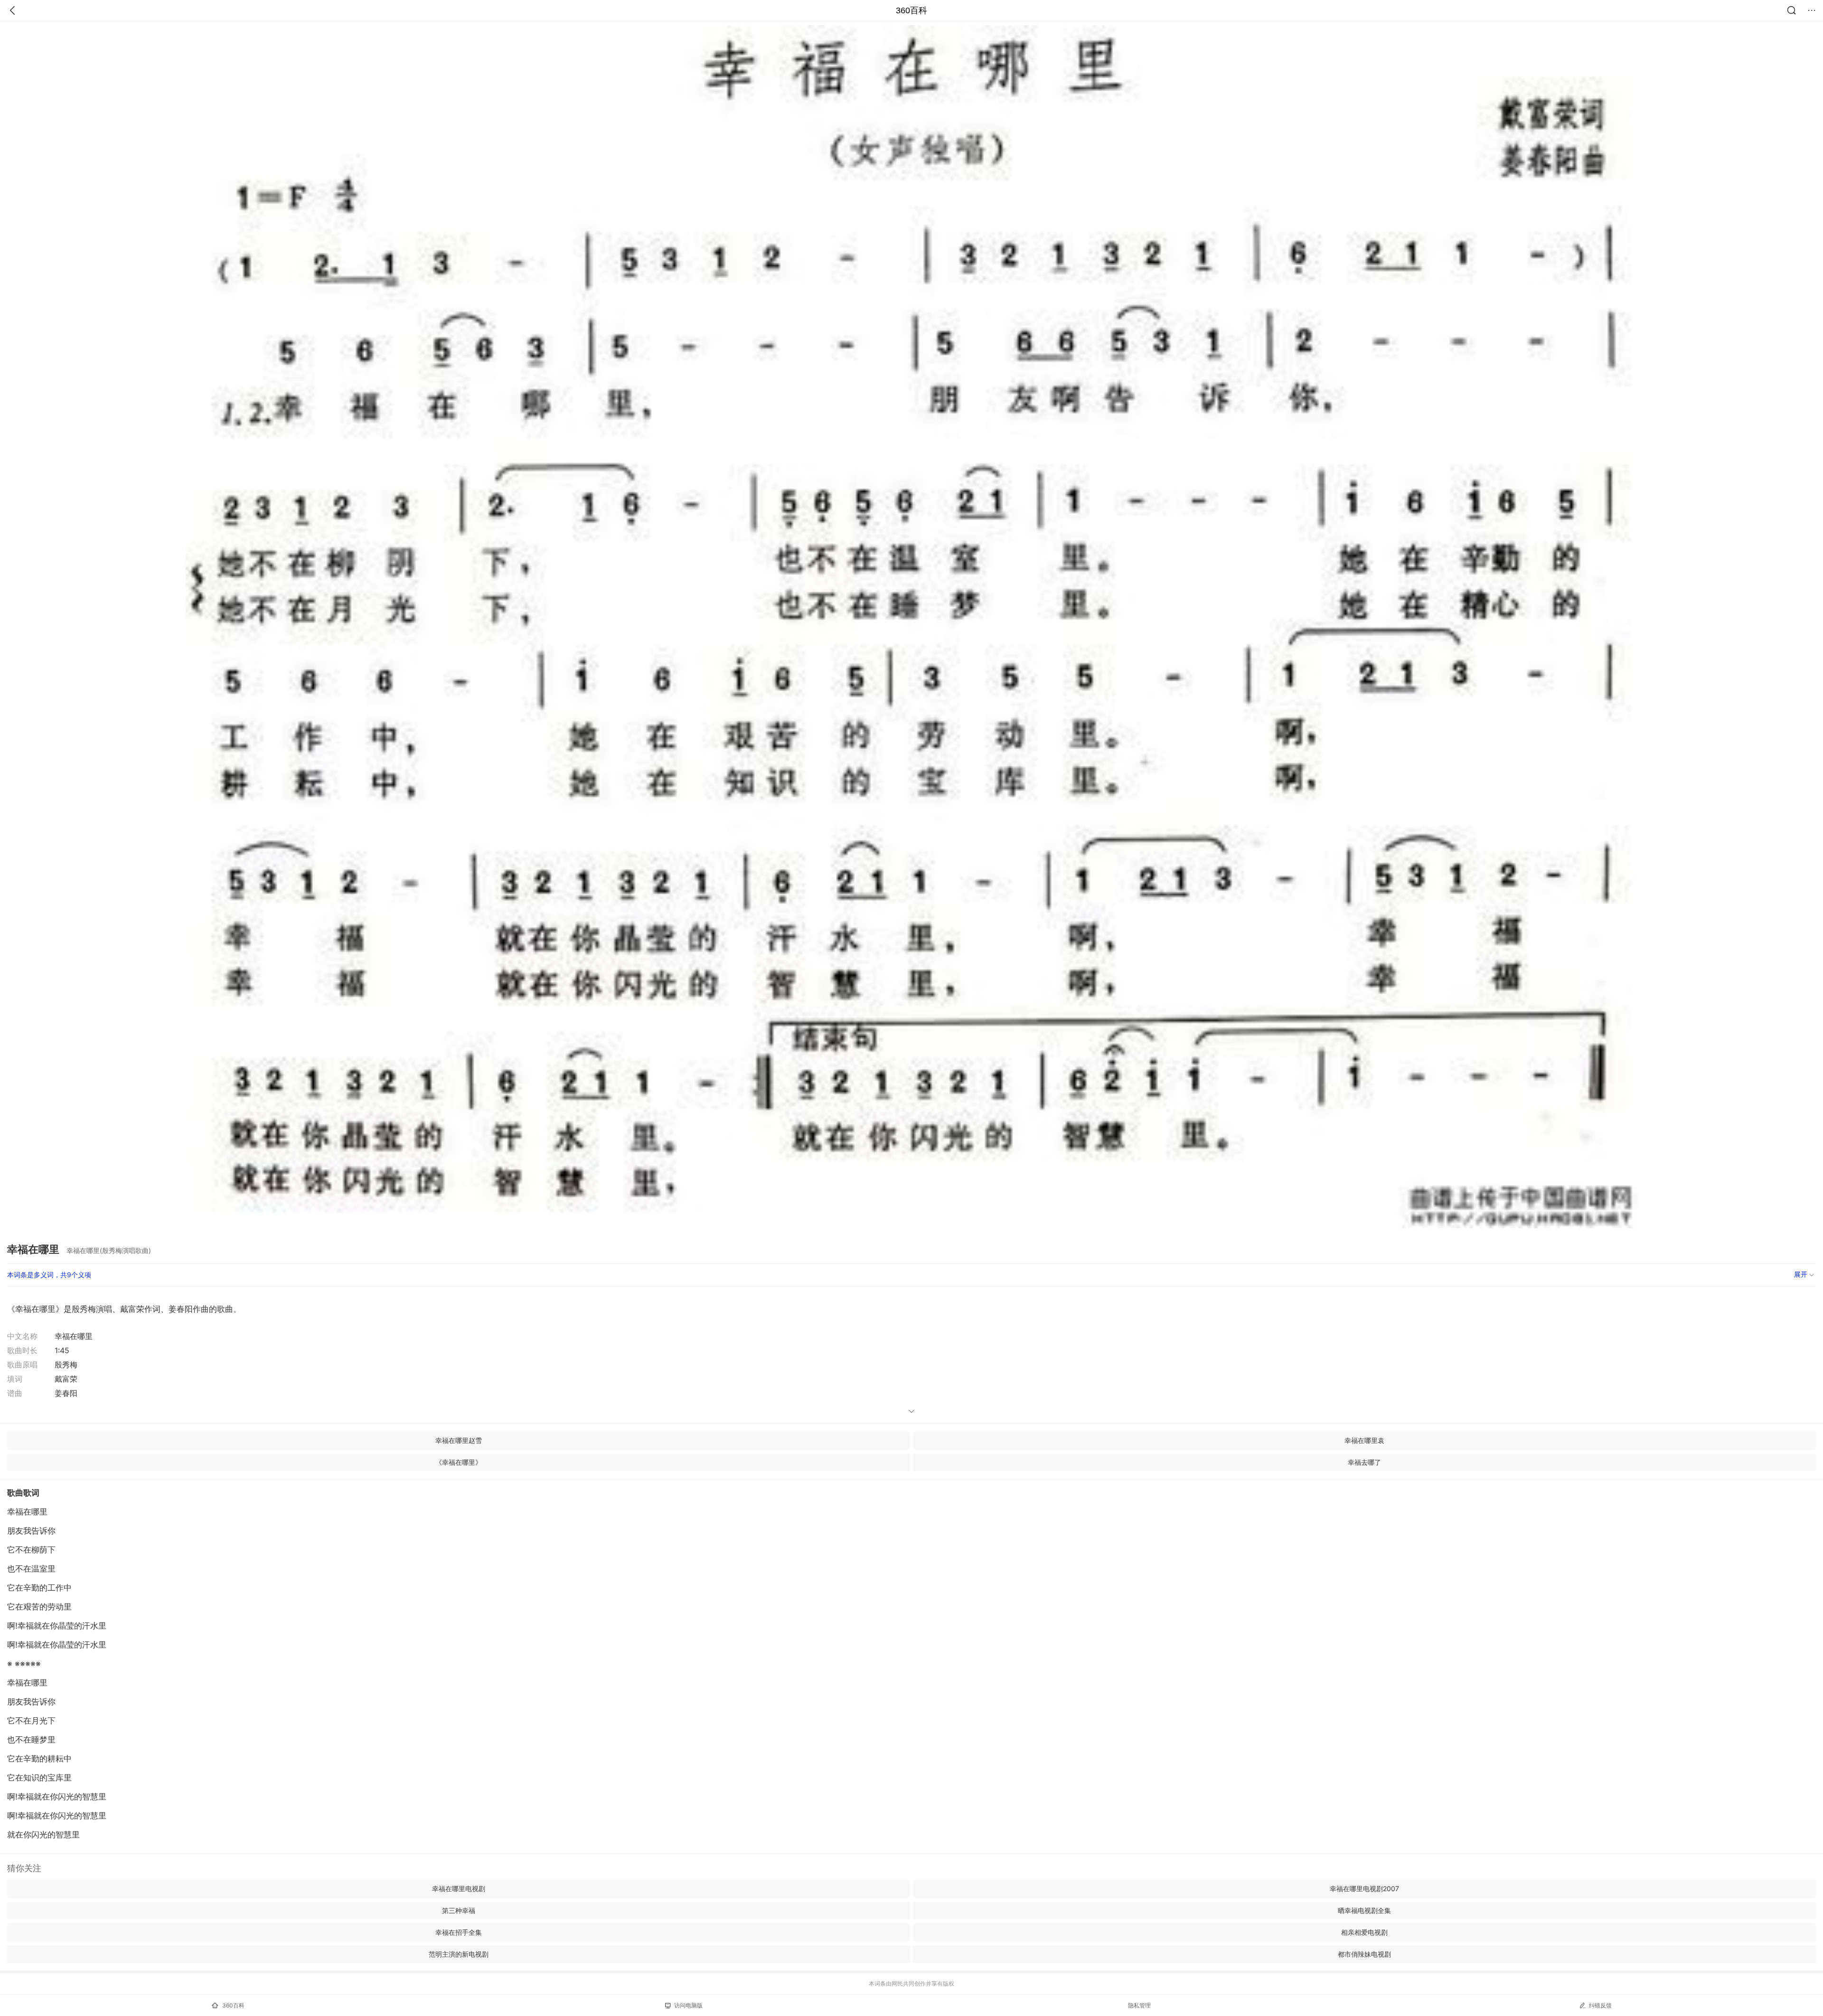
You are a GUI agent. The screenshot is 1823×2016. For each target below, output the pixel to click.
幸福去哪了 (1364, 1462)
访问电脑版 (688, 2005)
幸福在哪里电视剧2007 (1364, 1889)
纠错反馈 (1600, 2005)
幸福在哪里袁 (1364, 1440)
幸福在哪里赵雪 (459, 1440)
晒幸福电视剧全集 (1364, 1910)
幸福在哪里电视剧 (459, 1889)
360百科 (911, 10)
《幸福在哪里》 (459, 1462)
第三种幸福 (459, 1910)
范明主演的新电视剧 (459, 1954)
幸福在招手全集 (459, 1932)
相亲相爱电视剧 (1364, 1932)
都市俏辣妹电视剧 (1364, 1954)
